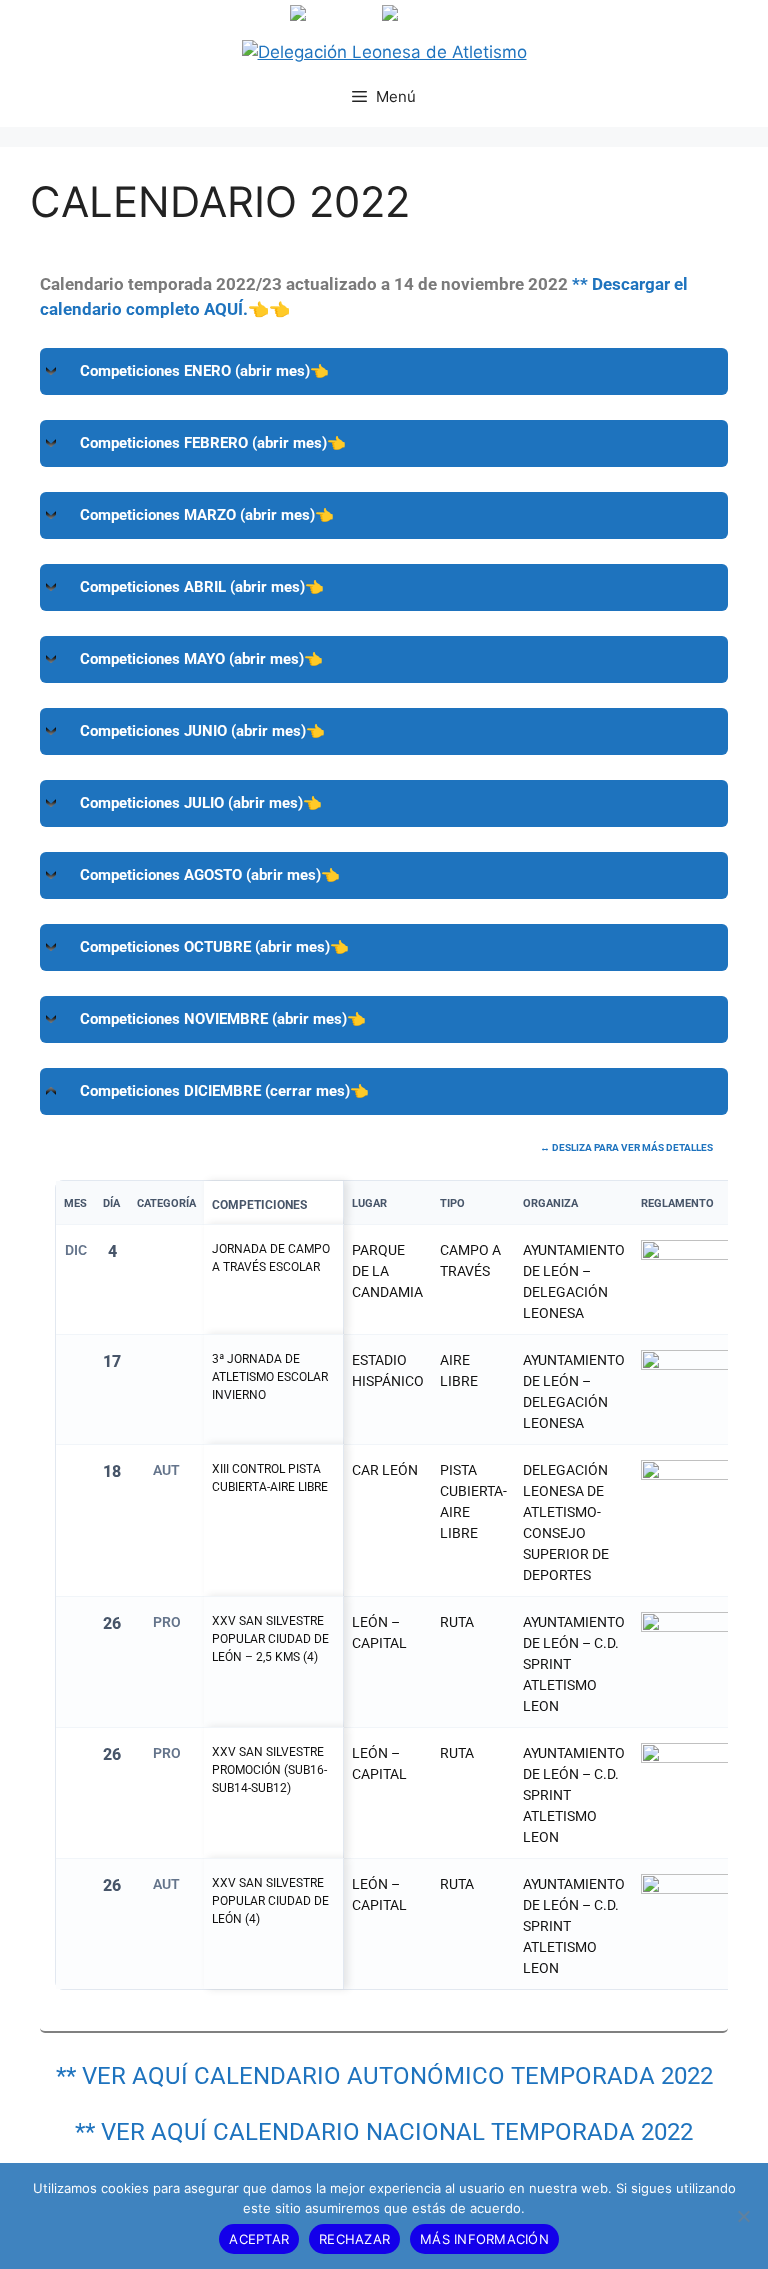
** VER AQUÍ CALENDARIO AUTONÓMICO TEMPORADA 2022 (384, 2076)
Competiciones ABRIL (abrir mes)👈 (202, 587)
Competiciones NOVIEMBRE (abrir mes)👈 (223, 1019)
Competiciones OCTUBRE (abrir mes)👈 (214, 947)
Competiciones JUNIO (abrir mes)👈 (202, 731)
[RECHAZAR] (743, 2216)
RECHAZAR (354, 2239)
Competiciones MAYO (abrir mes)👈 (201, 659)
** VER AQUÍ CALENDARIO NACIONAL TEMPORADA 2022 (384, 2132)
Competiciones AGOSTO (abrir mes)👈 (210, 875)
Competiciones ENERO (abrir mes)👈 (204, 371)
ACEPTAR (259, 2239)
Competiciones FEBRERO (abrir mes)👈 (213, 443)
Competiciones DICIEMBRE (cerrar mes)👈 (224, 1091)
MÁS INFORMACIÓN (484, 2239)
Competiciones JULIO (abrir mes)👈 (201, 803)
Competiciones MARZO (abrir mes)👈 (207, 515)
